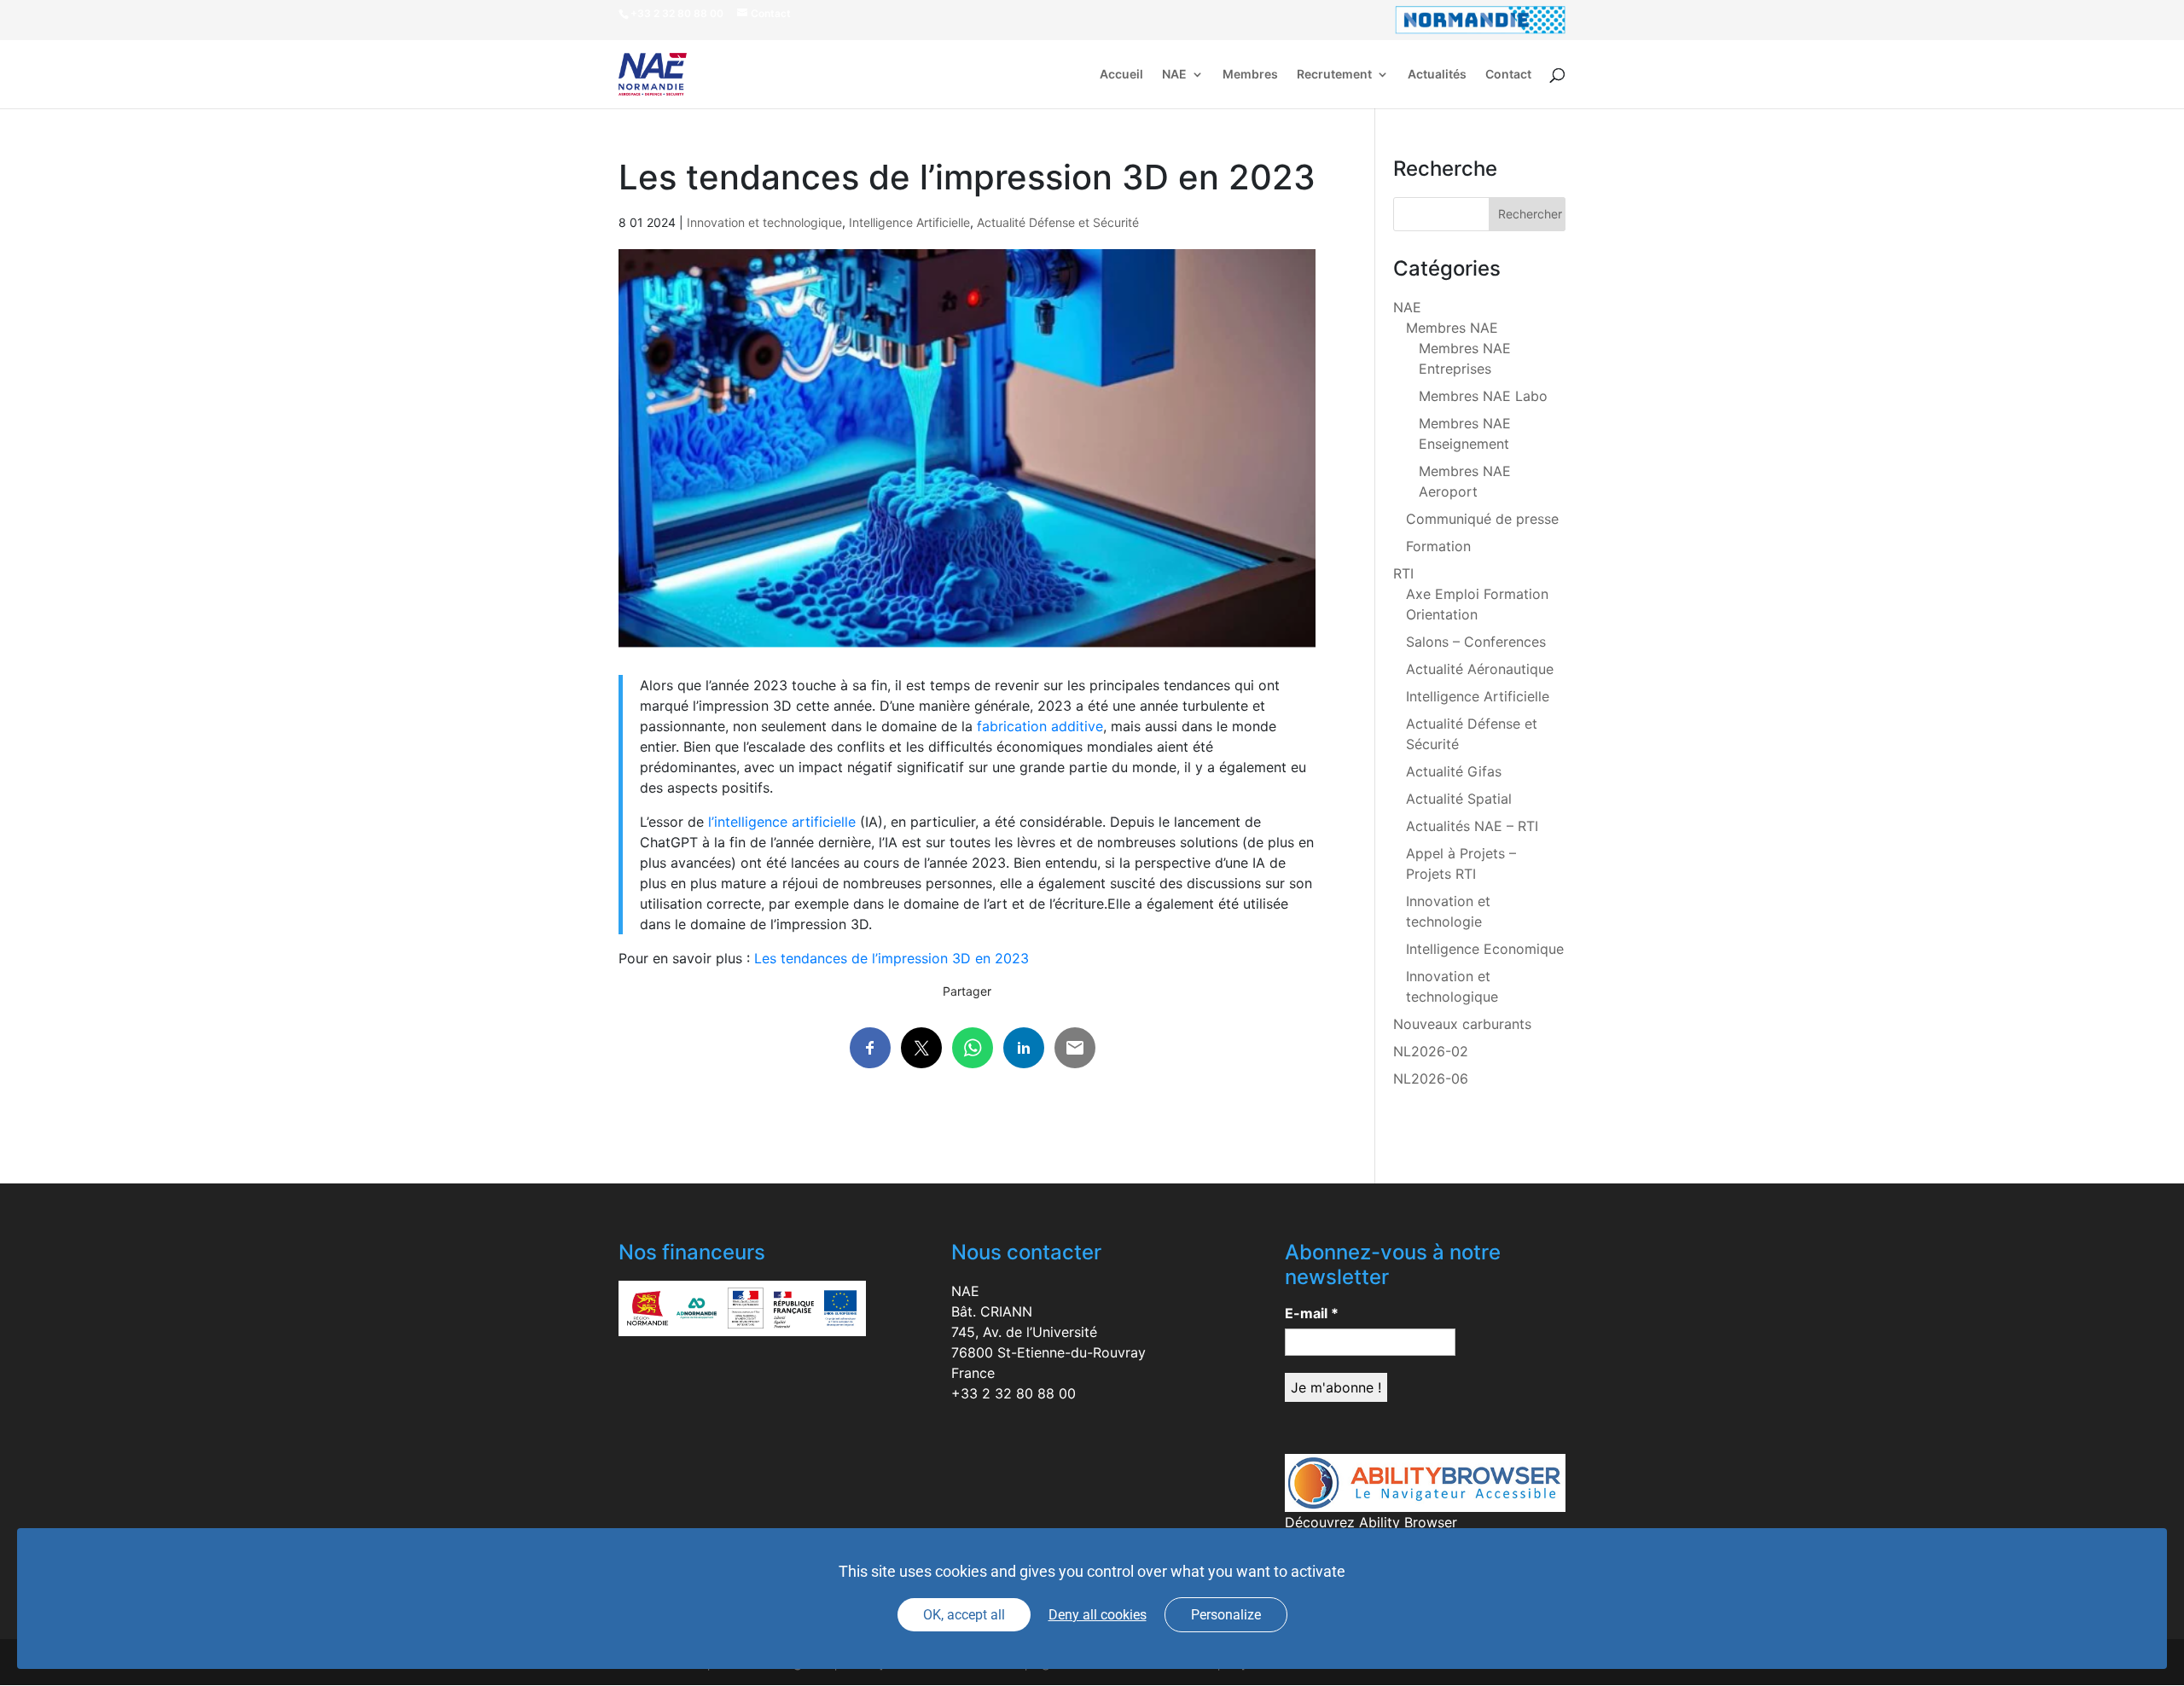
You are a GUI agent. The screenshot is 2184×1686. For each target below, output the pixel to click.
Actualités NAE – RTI (1472, 826)
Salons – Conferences (1476, 642)
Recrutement (1334, 75)
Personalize (1226, 1615)
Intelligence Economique (1485, 949)
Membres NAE (1452, 328)
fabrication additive (1040, 726)
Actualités (1437, 75)
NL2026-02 (1431, 1051)
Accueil (1121, 75)
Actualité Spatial (1459, 799)
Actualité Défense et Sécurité (1058, 222)
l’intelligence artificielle (782, 822)
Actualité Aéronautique (1480, 669)
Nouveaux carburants (1462, 1024)
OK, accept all (964, 1615)
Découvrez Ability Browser (1371, 1522)
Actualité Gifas (1454, 771)
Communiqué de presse (1482, 519)
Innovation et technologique (764, 222)
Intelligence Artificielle (909, 222)
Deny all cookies (1098, 1615)
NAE (1174, 75)
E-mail (1312, 1313)
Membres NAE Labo (1483, 396)
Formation (1438, 546)
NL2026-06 (1431, 1078)
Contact (1508, 75)
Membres (1250, 75)
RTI (1403, 573)
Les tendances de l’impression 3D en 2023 (892, 958)
